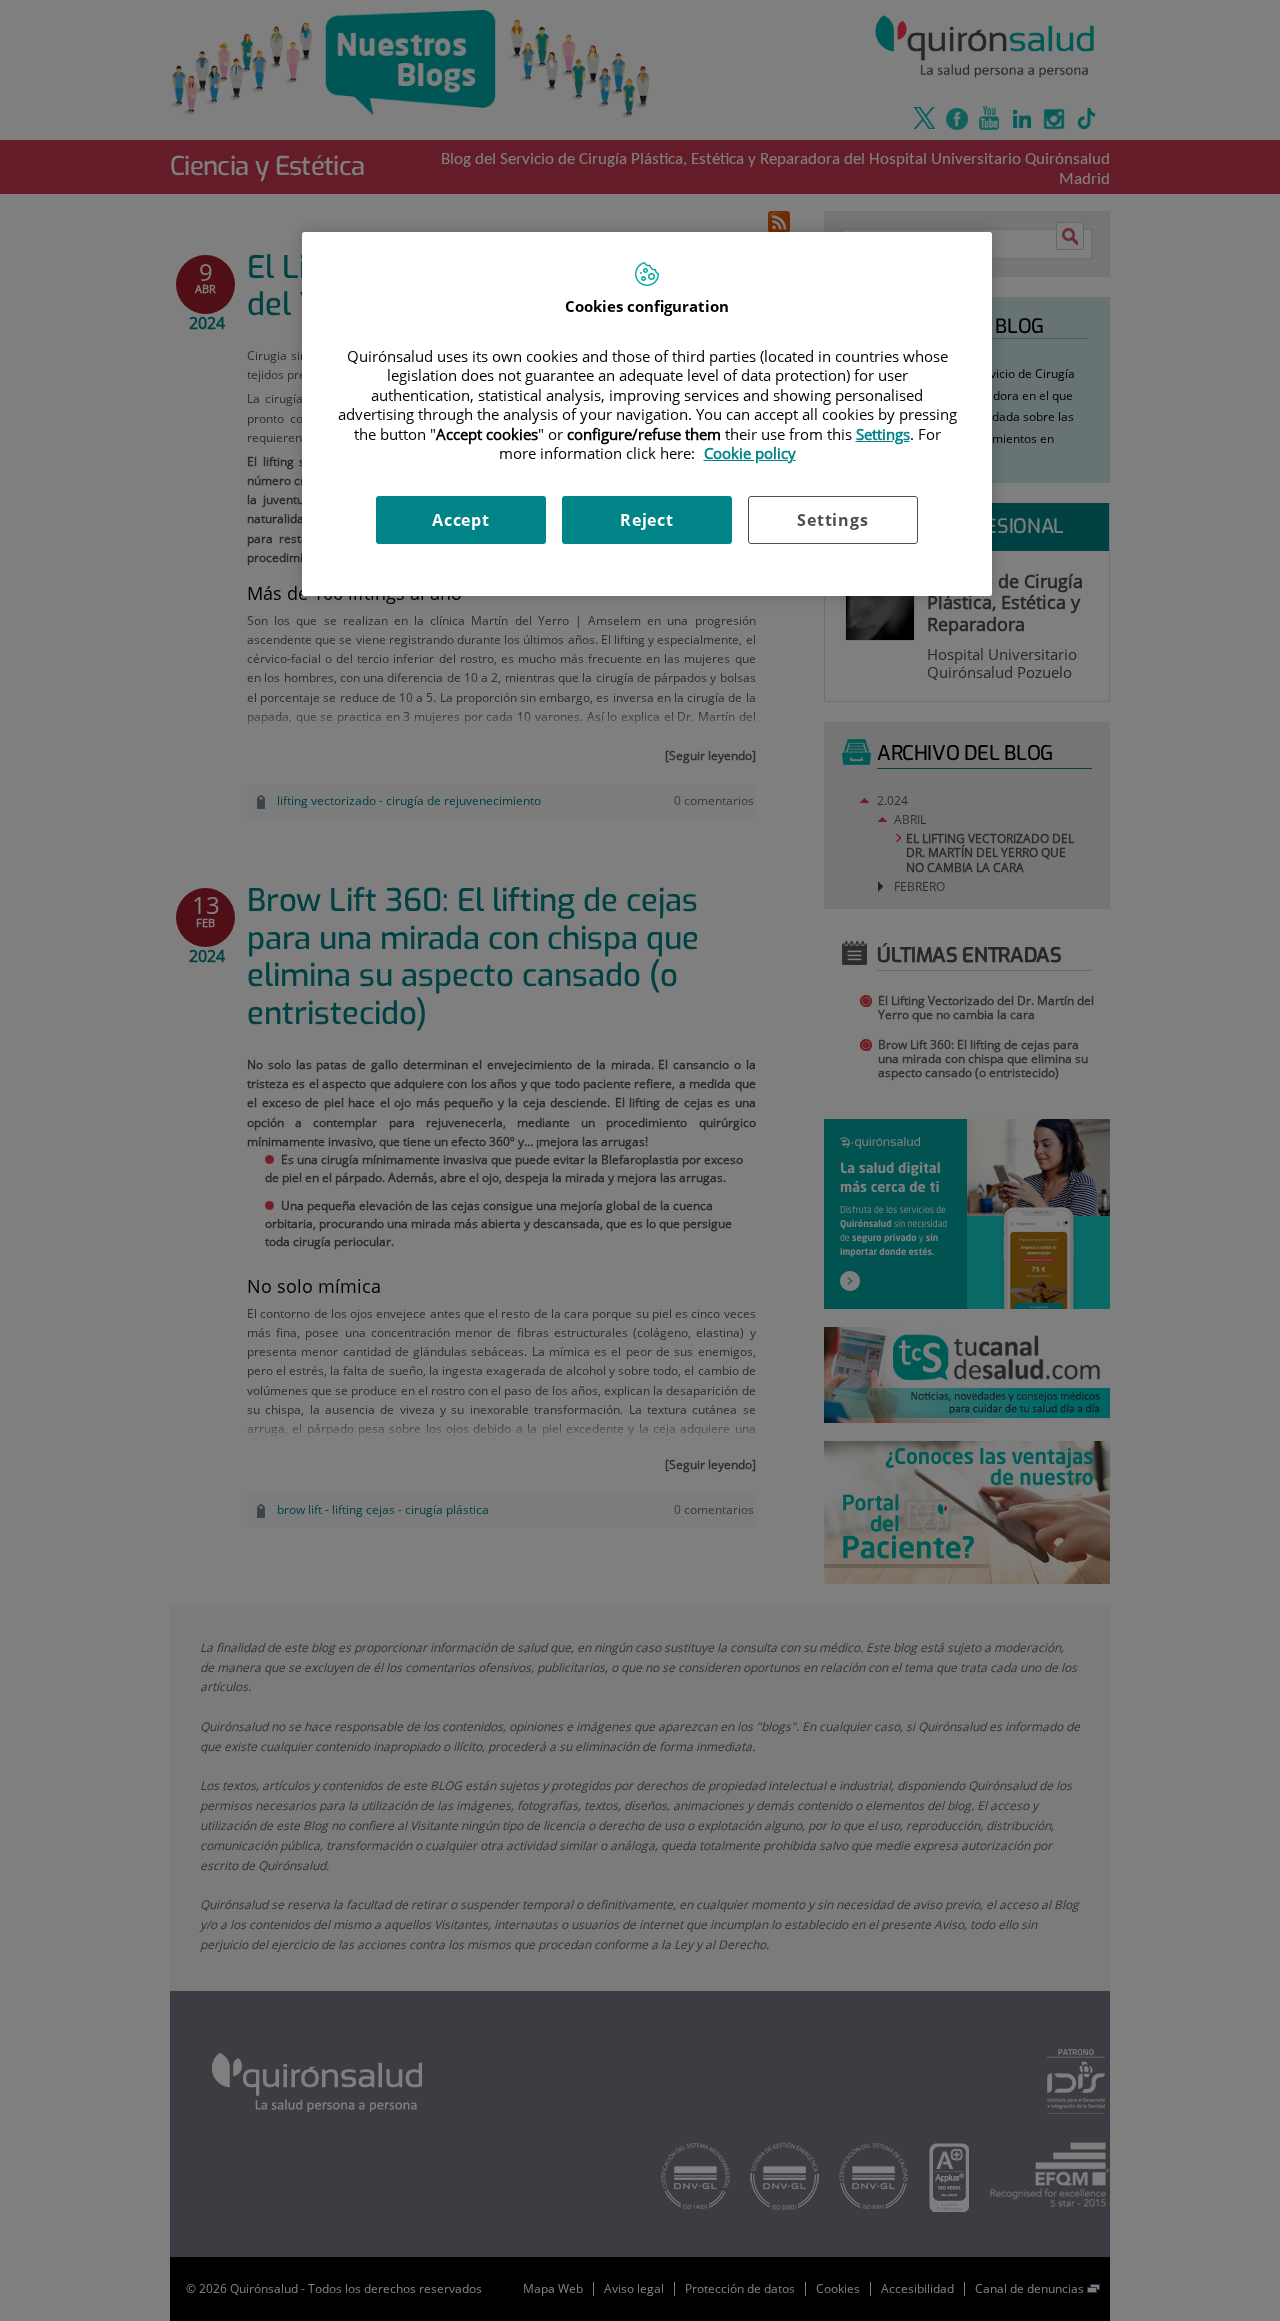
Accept (461, 520)
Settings (832, 520)
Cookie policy (750, 453)
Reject (647, 520)
